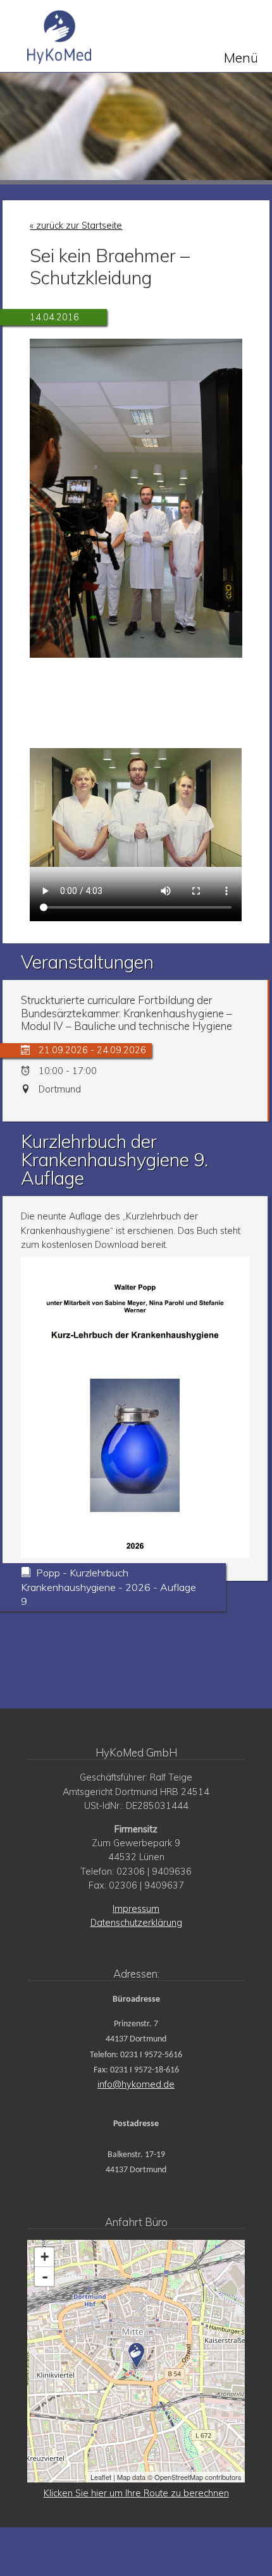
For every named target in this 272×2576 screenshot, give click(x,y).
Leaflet (101, 2477)
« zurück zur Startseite (76, 226)
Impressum (136, 1909)
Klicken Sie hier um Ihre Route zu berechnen (136, 2493)
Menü (241, 57)
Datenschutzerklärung (136, 1923)
